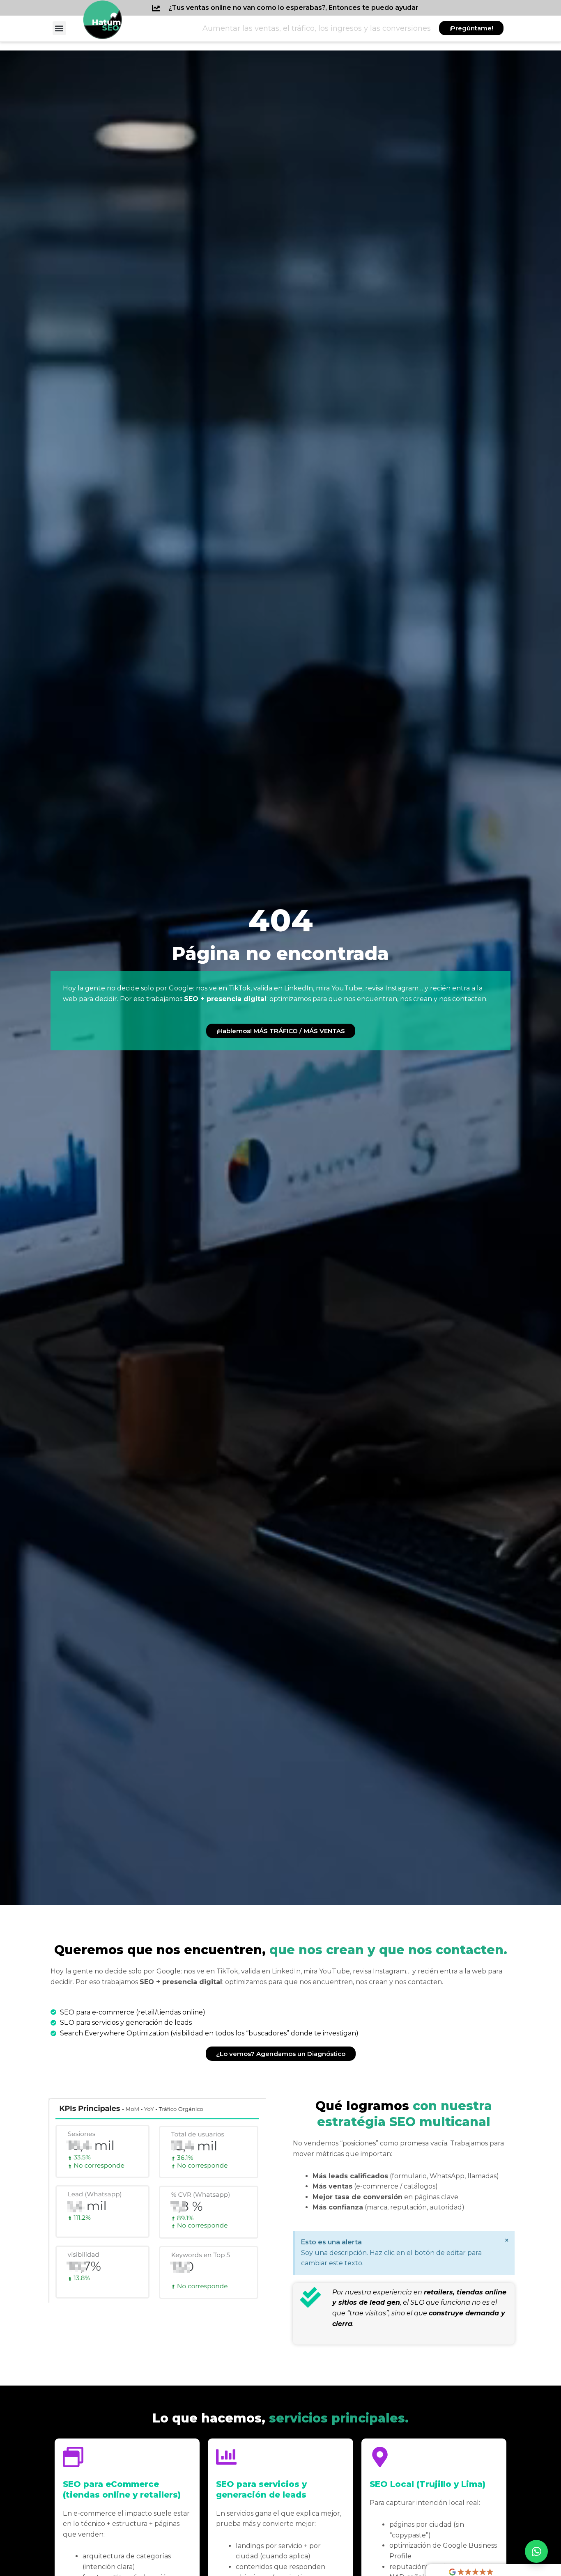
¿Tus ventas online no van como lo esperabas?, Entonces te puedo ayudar (293, 8)
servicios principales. (280, 2418)
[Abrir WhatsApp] (536, 2551)
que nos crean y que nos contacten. (281, 1950)
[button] (59, 28)
